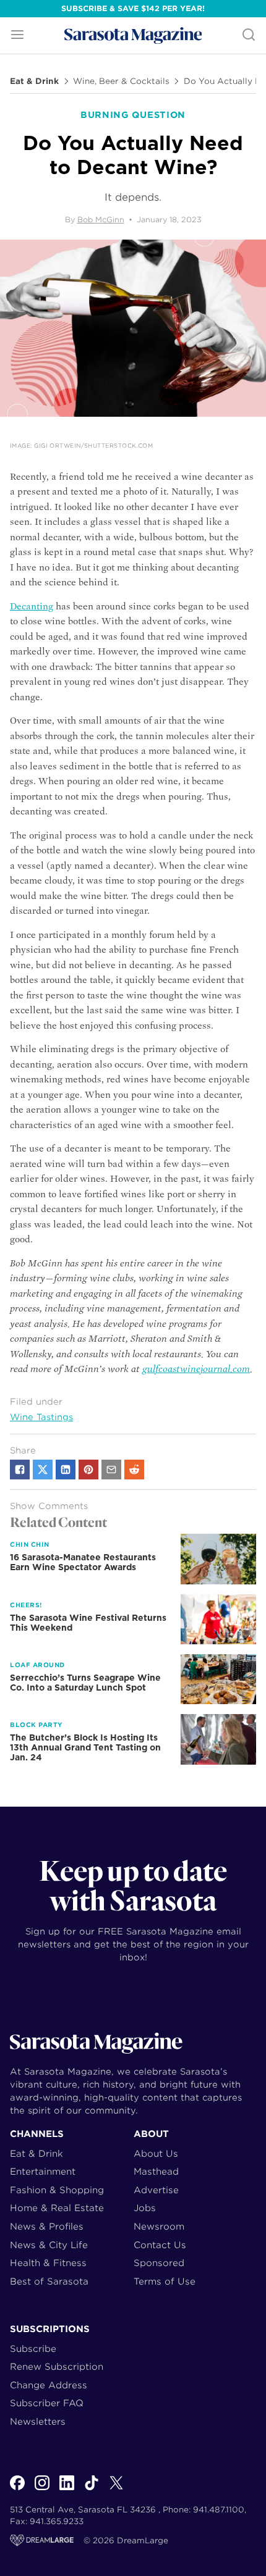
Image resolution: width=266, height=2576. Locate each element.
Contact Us (160, 2245)
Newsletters (38, 2421)
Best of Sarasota (49, 2281)
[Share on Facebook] (20, 1470)
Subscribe (33, 2348)
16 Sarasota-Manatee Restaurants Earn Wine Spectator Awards (83, 1562)
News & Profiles (47, 2226)
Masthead (156, 2171)
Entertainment (43, 2171)
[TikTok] (92, 2490)
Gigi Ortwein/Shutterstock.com (93, 445)
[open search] (249, 36)
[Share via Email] (111, 1470)
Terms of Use (165, 2281)
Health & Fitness (48, 2263)
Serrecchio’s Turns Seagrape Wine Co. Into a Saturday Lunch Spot (85, 1683)
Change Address (49, 2385)
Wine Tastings (41, 1417)
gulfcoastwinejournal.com (196, 1369)
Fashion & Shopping (57, 2190)
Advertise (156, 2190)
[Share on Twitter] (43, 1470)
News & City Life (49, 2245)
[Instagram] (42, 2490)
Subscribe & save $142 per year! (133, 8)
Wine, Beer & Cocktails (121, 82)
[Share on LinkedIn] (66, 1470)
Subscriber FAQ (47, 2403)
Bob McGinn (101, 220)
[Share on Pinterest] (88, 1470)
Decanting (32, 606)
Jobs (145, 2208)
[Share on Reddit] (134, 1470)
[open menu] (17, 36)
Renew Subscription (57, 2366)
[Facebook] (17, 2490)
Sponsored (159, 2263)
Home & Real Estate (57, 2208)
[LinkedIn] (67, 2490)
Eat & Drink (34, 82)
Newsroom (159, 2226)
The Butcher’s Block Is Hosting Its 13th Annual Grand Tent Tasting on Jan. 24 (85, 1747)
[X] (116, 2490)
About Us (156, 2153)
